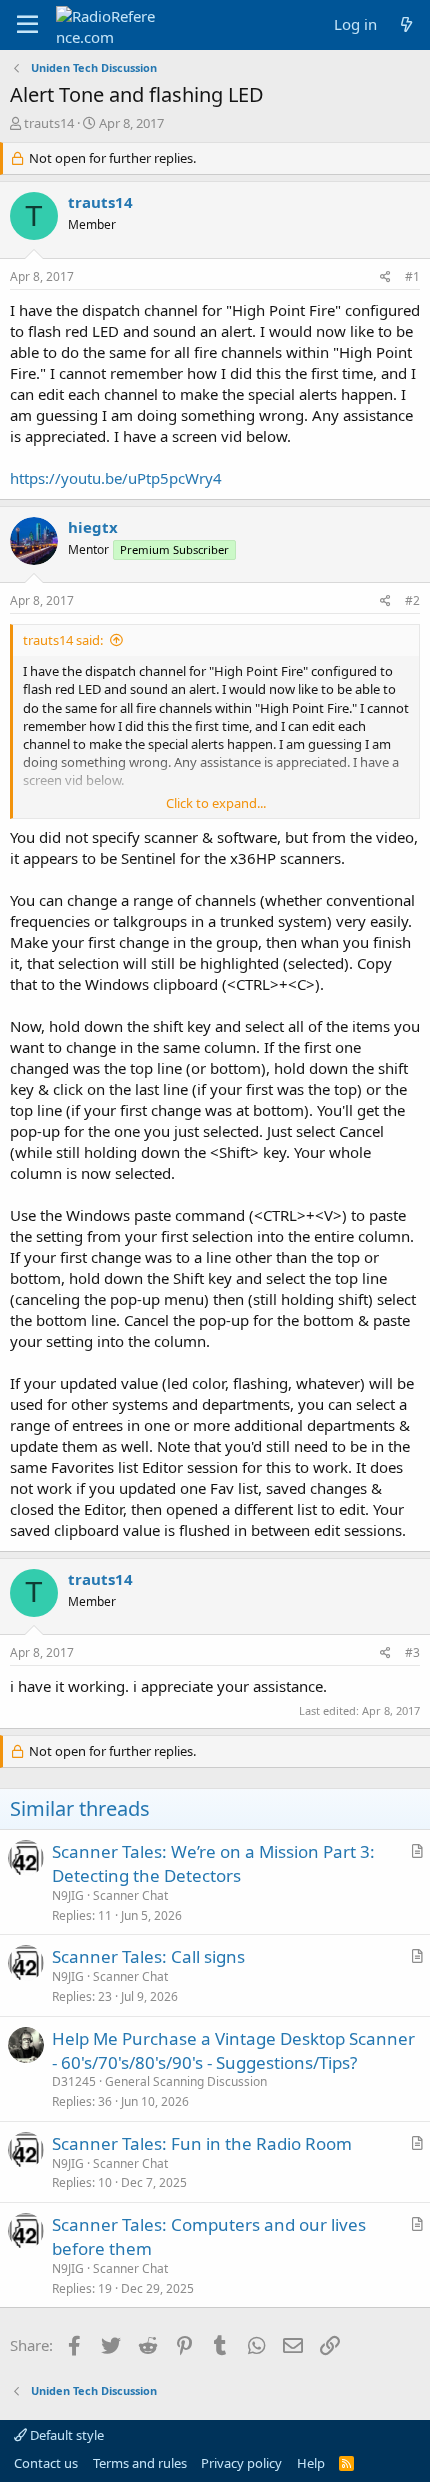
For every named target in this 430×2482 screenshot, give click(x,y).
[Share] (385, 277)
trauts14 (49, 123)
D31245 (74, 2081)
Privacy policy (241, 2463)
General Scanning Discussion (186, 2081)
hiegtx (93, 527)
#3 (412, 1652)
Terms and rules (140, 2463)
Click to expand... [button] (216, 803)
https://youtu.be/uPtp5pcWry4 (116, 478)
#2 (412, 600)
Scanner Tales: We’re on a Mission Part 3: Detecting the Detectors (213, 1863)
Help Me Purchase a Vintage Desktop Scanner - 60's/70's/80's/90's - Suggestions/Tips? (233, 2050)
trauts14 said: (63, 640)
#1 (412, 276)
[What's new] (406, 24)
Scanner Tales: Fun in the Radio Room (202, 2143)
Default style (65, 2435)
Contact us (46, 2463)
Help (311, 2463)
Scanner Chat (130, 1895)
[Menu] (27, 25)
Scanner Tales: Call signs (148, 1956)
